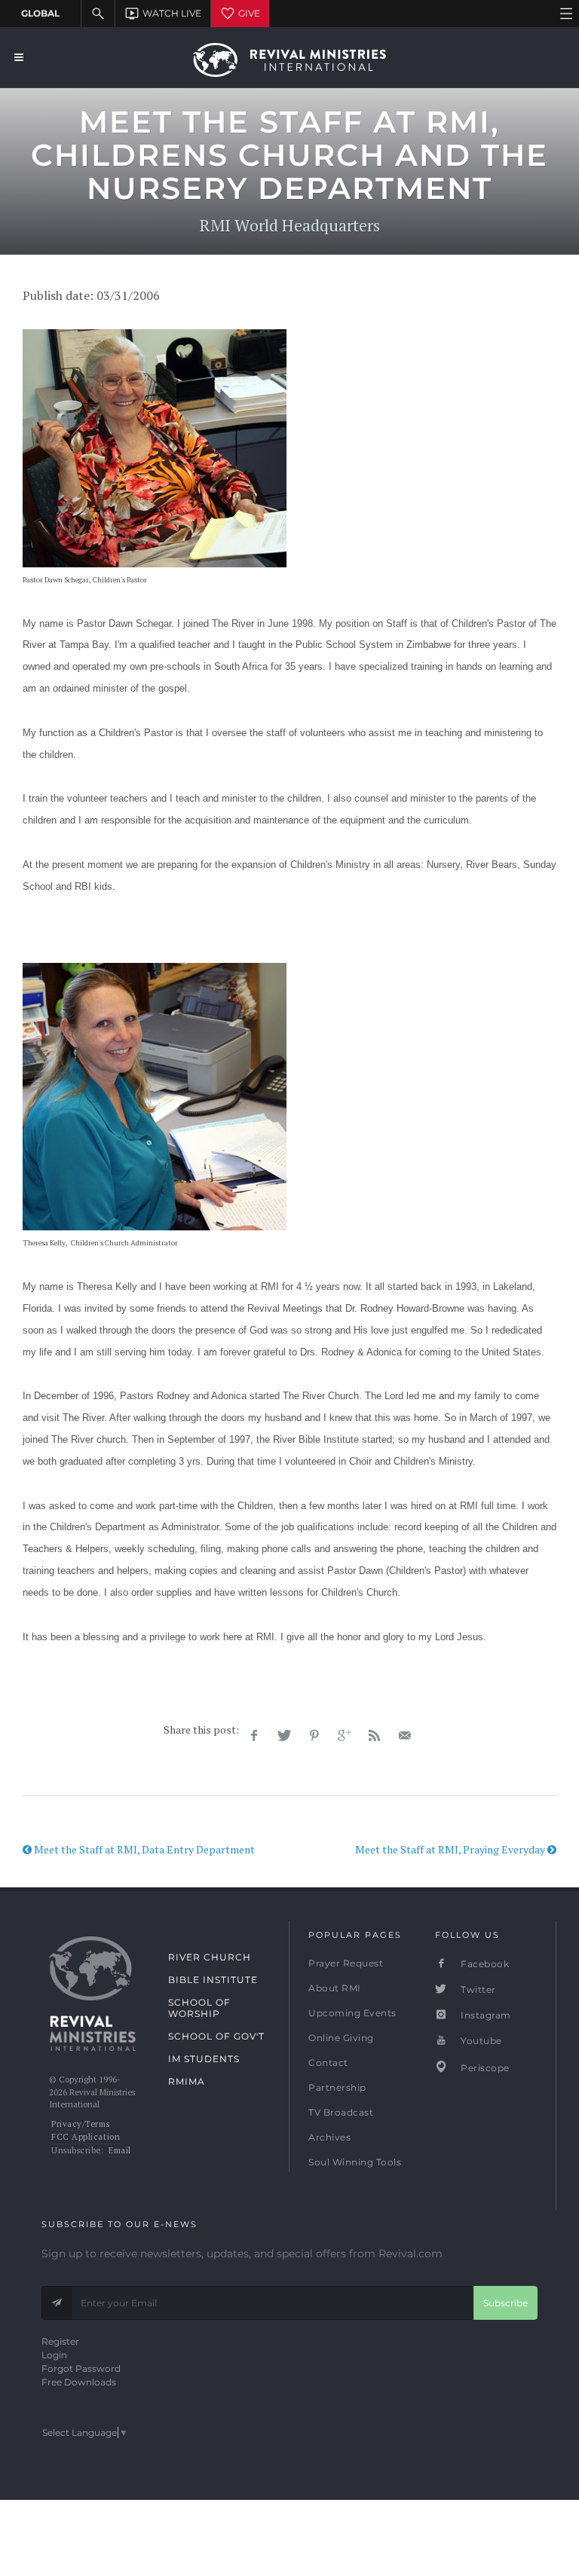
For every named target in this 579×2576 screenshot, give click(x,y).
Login (54, 2355)
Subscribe (505, 2303)
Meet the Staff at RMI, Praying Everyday (451, 1849)
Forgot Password (81, 2368)
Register (60, 2341)
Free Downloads (79, 2382)
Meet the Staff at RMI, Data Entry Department (143, 1849)
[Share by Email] (405, 1736)
